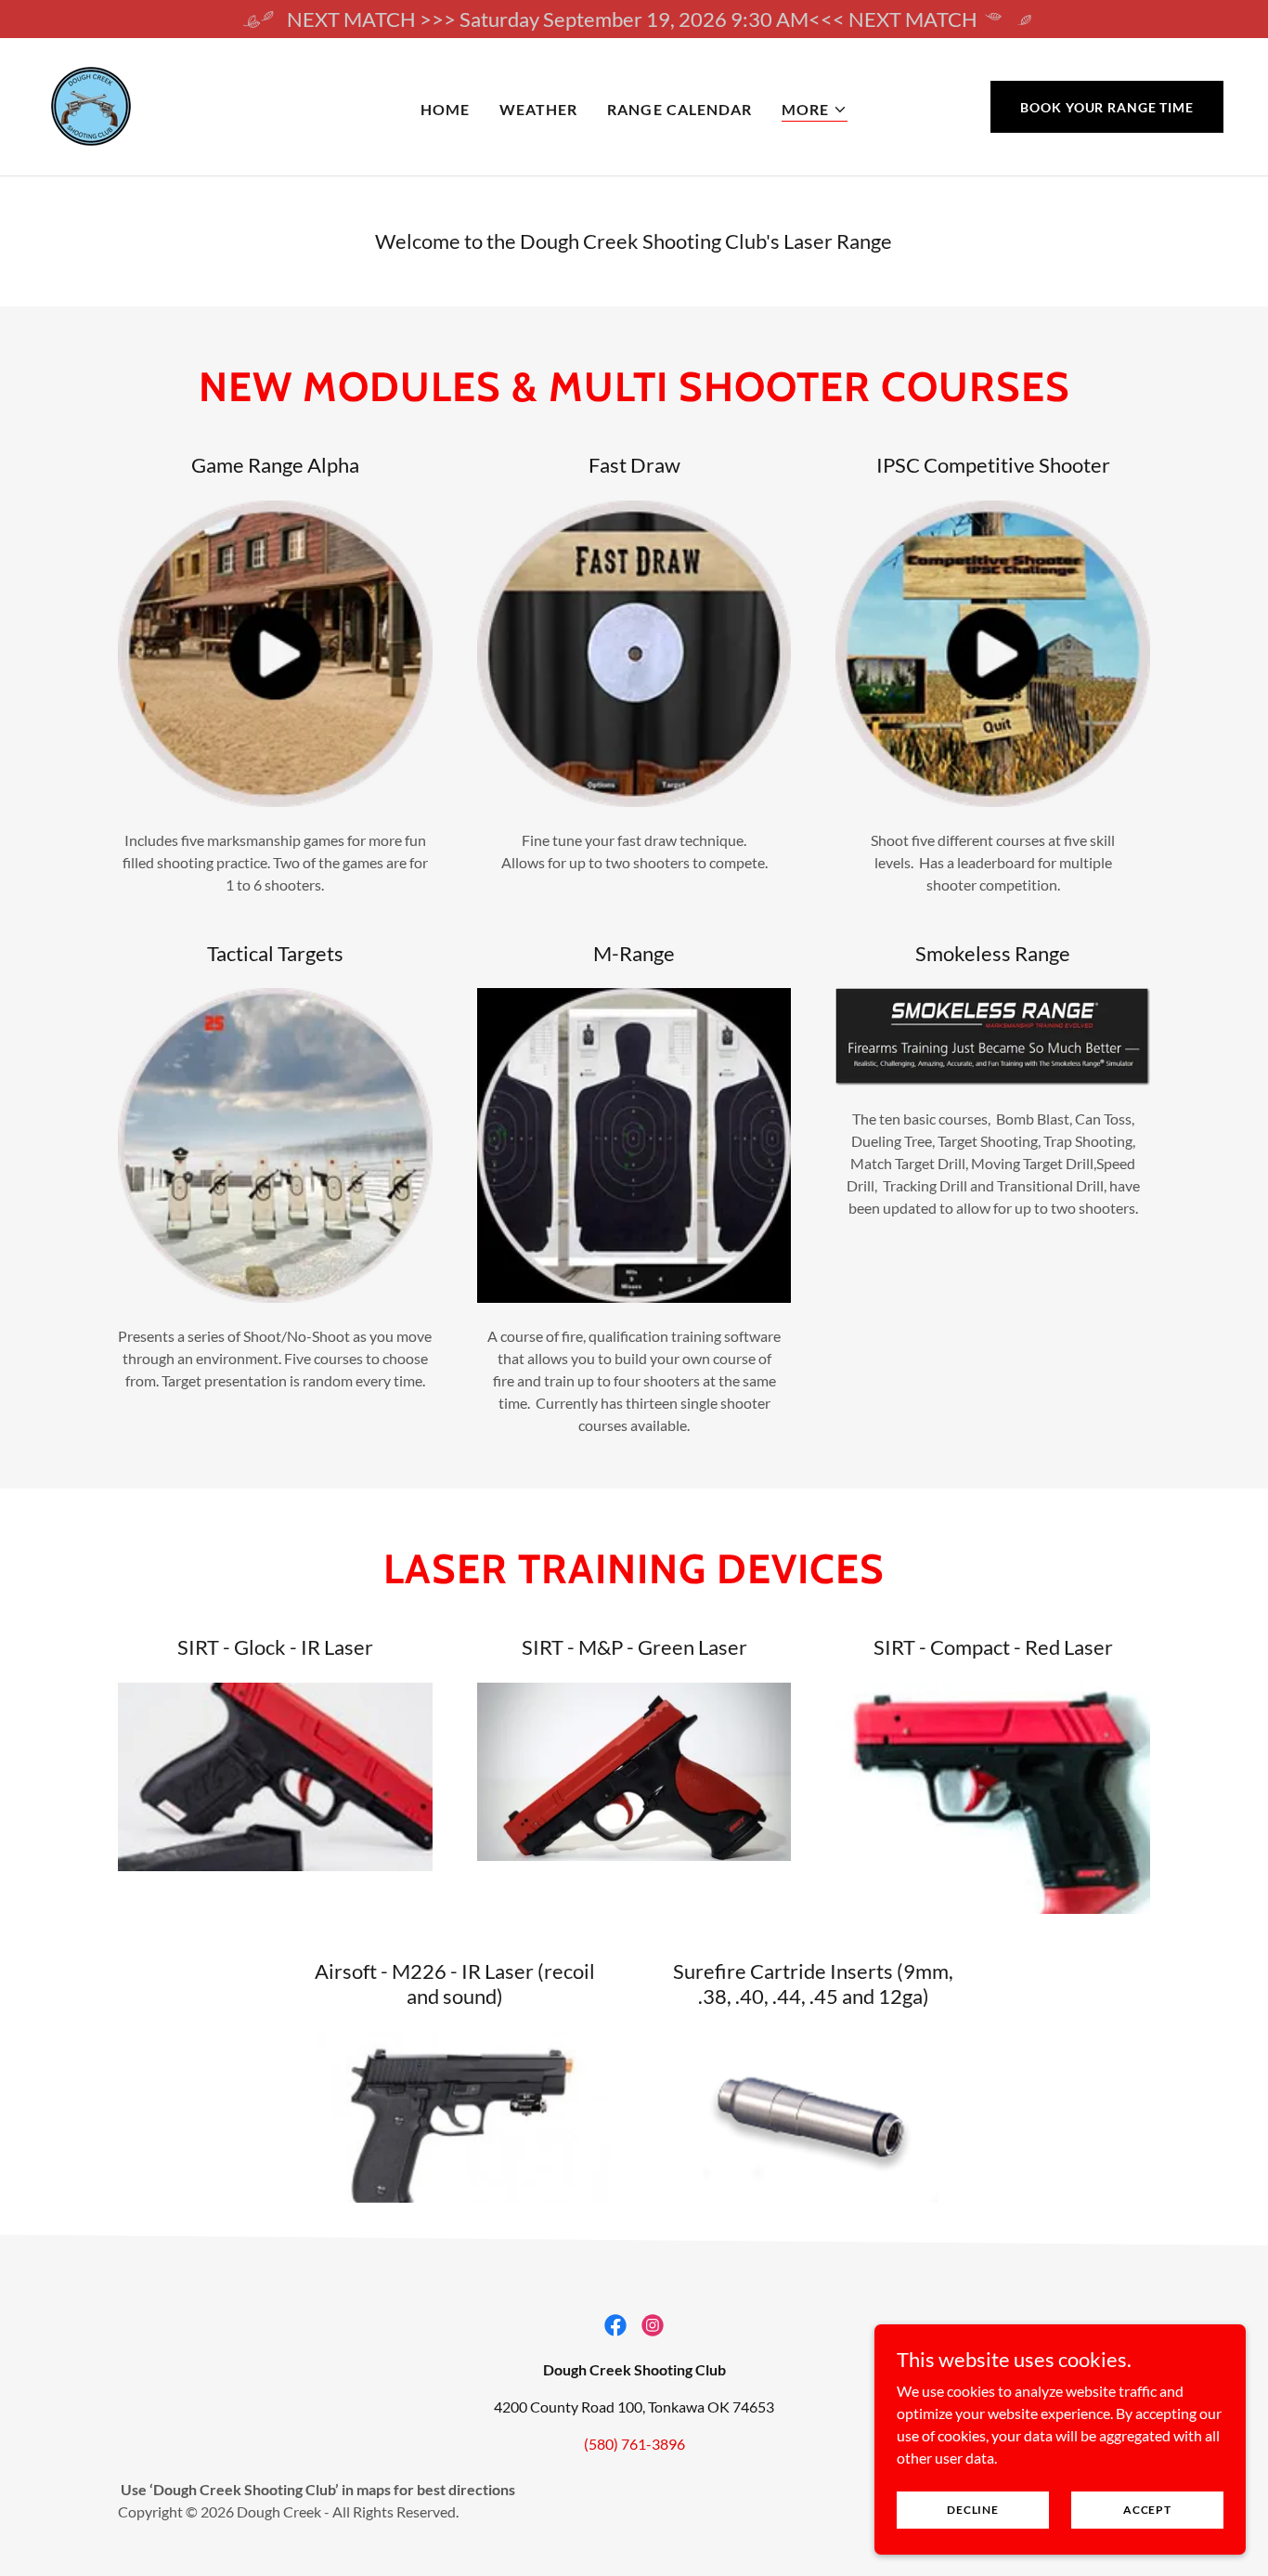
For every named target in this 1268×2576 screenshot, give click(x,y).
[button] (815, 110)
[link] (91, 104)
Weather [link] (538, 109)
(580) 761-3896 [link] (634, 2444)
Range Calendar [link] (679, 109)
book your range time (1107, 107)
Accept (1147, 2510)
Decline (972, 2510)
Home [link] (445, 109)
